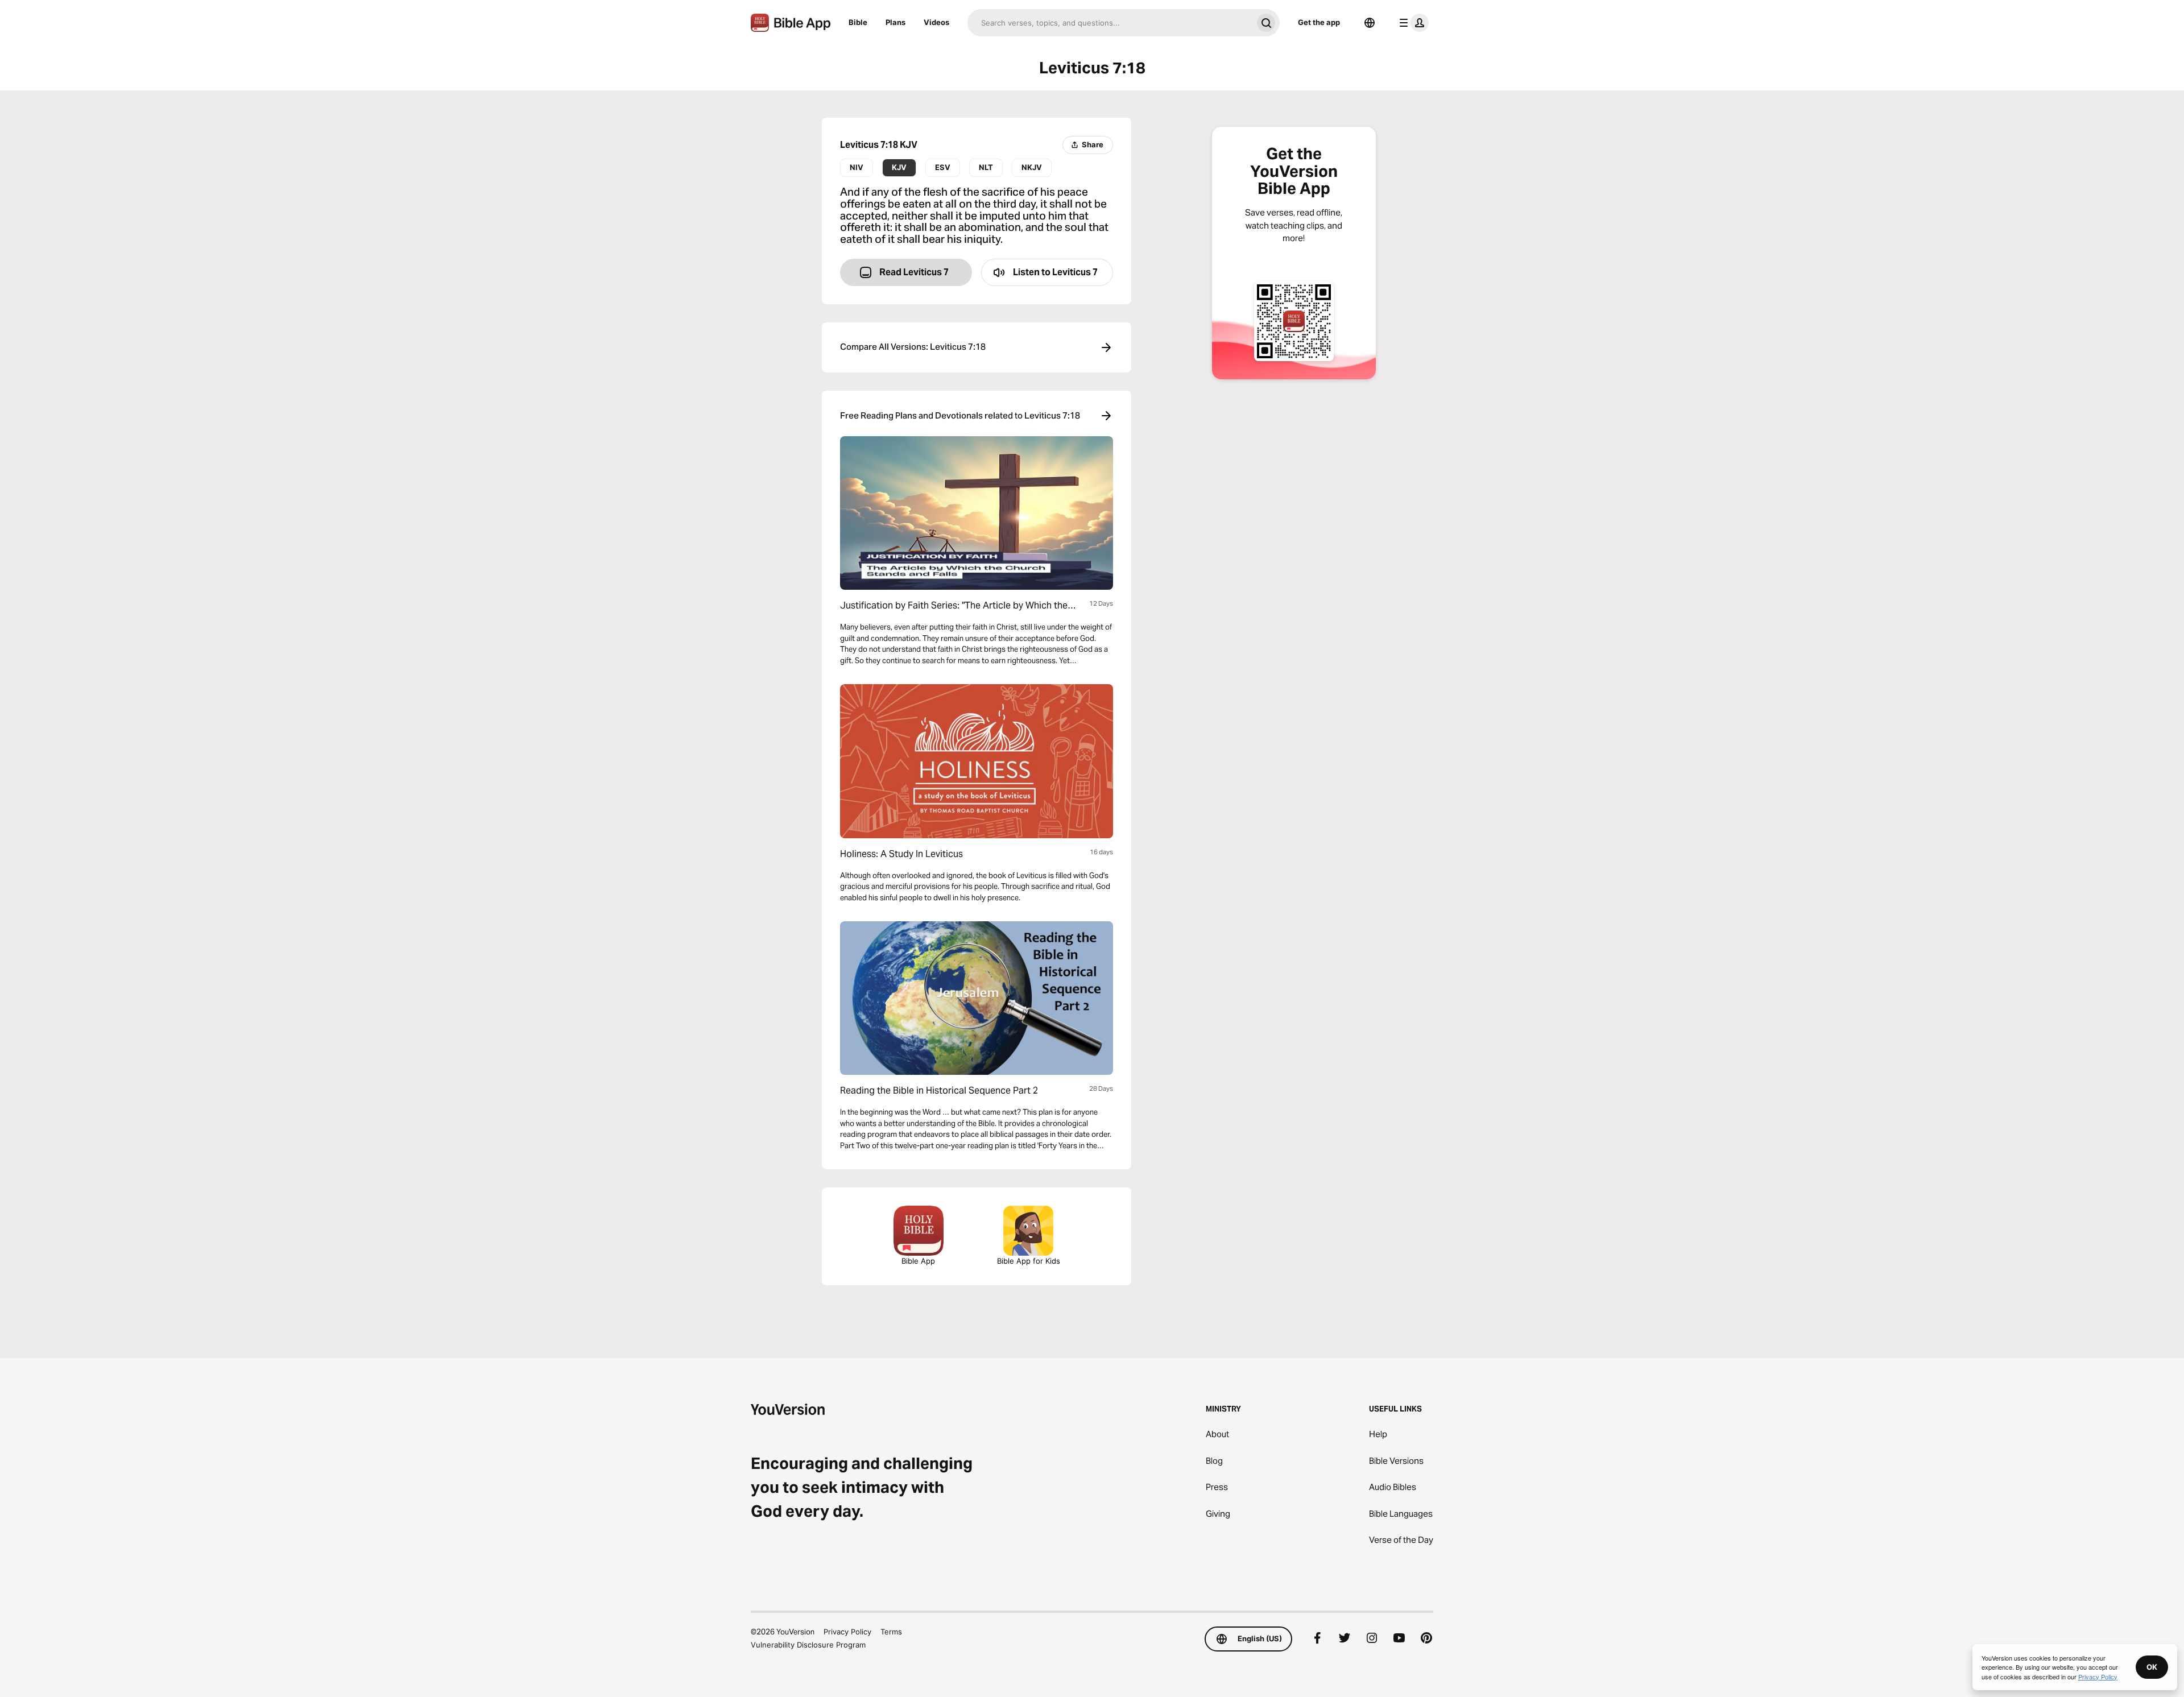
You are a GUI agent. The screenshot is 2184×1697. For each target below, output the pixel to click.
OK (2152, 1667)
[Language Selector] (1370, 23)
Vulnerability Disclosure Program (808, 1645)
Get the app (1319, 22)
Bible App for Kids (1029, 1261)
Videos (936, 22)
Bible (858, 22)
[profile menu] (1412, 23)
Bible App (918, 1261)
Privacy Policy (847, 1632)
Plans (895, 22)
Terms (891, 1632)
